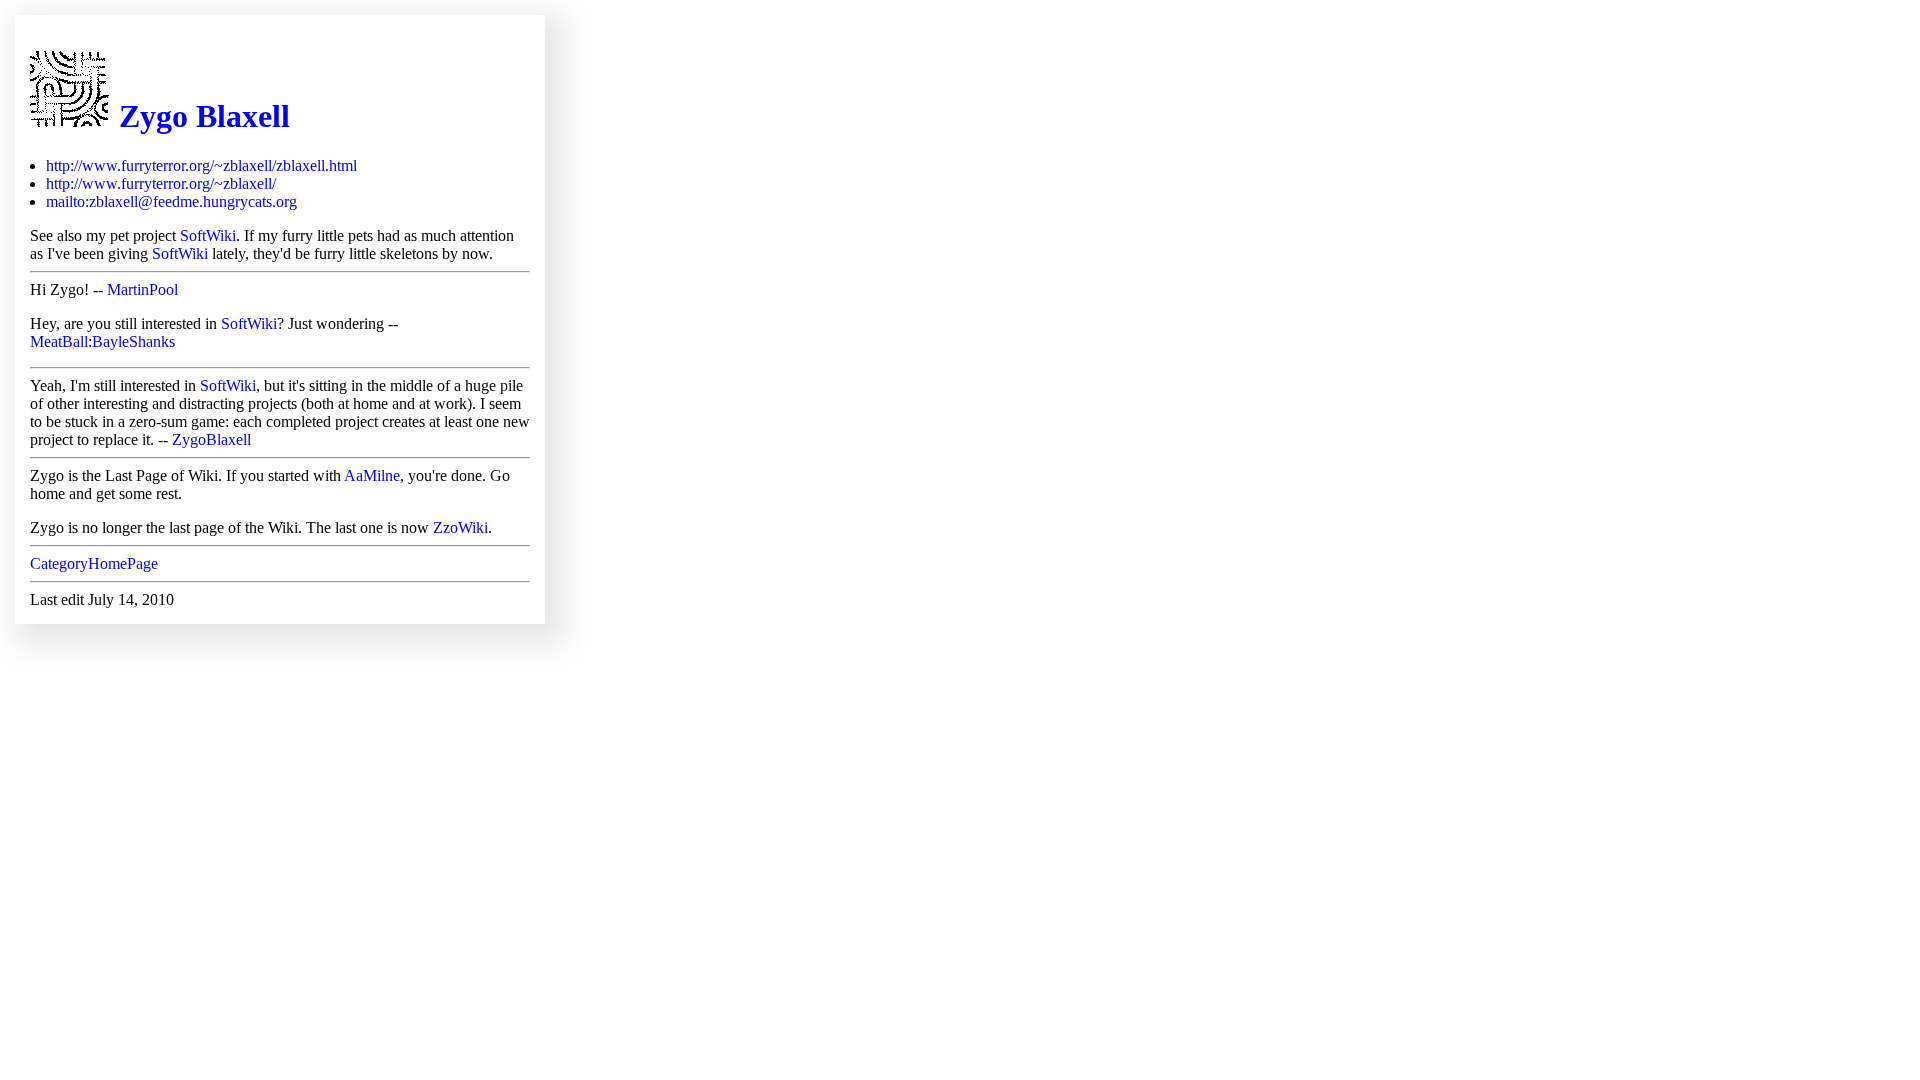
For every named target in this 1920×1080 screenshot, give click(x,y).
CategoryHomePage (94, 563)
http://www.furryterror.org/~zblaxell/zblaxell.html (201, 165)
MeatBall (59, 341)
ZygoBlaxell (211, 439)
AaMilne (372, 475)
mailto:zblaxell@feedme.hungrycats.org (171, 201)
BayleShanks (133, 341)
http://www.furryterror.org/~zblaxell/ (161, 183)
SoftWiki (208, 235)
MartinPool (142, 289)
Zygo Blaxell (204, 116)
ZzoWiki (460, 527)
